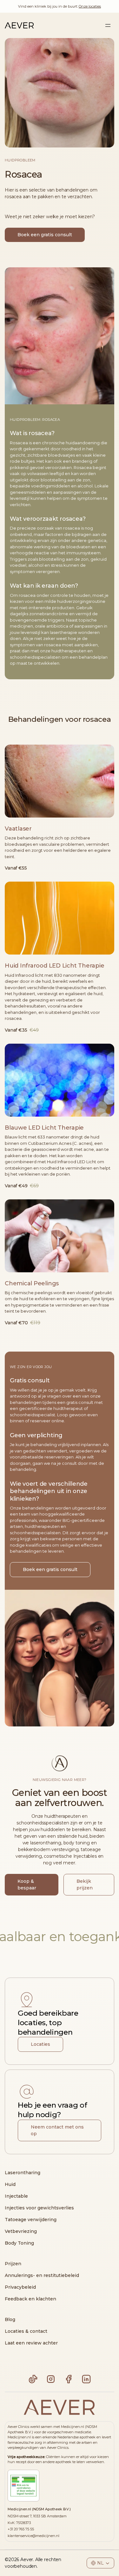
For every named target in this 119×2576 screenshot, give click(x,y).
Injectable (16, 2196)
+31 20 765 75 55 (21, 2529)
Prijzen (13, 2264)
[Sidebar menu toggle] (108, 25)
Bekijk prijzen (85, 1885)
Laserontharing (23, 2173)
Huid (10, 2184)
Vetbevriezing (21, 2231)
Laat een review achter (31, 2343)
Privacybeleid (20, 2287)
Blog (10, 2319)
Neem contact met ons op (57, 2130)
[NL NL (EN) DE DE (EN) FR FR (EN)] (100, 2563)
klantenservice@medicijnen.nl (33, 2536)
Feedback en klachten (30, 2299)
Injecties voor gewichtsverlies (39, 2208)
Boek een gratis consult (45, 235)
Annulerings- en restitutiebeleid (42, 2275)
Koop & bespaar (27, 1885)
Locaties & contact (26, 2331)
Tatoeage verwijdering (31, 2220)
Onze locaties (90, 6)
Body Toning (19, 2243)
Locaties (40, 2044)
